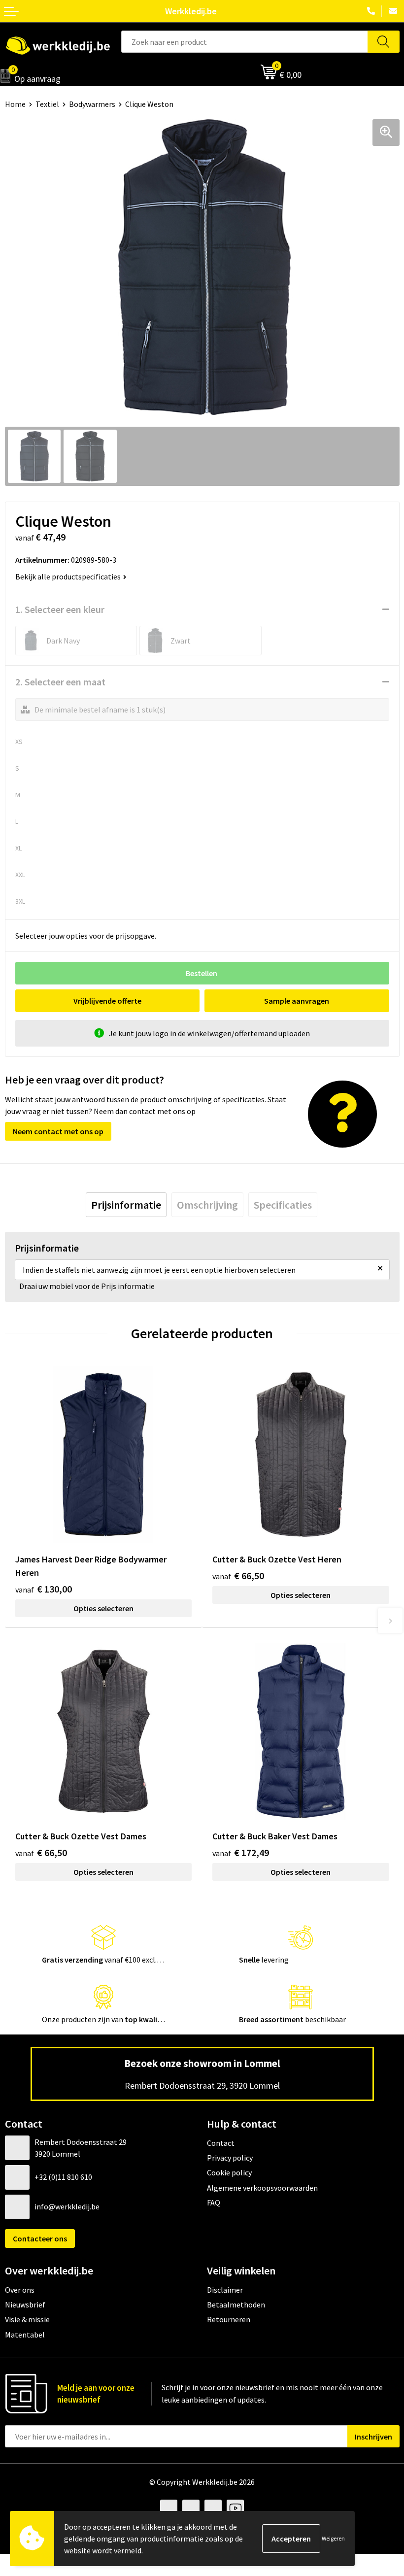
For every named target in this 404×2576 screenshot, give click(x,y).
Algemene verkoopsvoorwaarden (262, 2188)
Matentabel (25, 2335)
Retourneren (229, 2319)
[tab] (126, 1205)
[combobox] (245, 42)
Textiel (47, 104)
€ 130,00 (44, 1589)
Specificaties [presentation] (283, 1205)
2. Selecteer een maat (60, 682)
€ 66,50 (238, 1576)
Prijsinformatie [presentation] (126, 1205)
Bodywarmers (92, 104)
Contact (221, 2143)
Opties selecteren (103, 1608)
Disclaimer (225, 2290)
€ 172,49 (241, 1852)
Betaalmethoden (236, 2305)
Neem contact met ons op (58, 1131)
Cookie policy (229, 2172)
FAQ (214, 2203)
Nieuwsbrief (25, 2305)
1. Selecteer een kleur (60, 609)
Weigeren (333, 2538)
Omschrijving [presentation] (207, 1205)
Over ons (20, 2290)
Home (15, 104)
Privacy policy (230, 2158)
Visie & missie (27, 2319)
